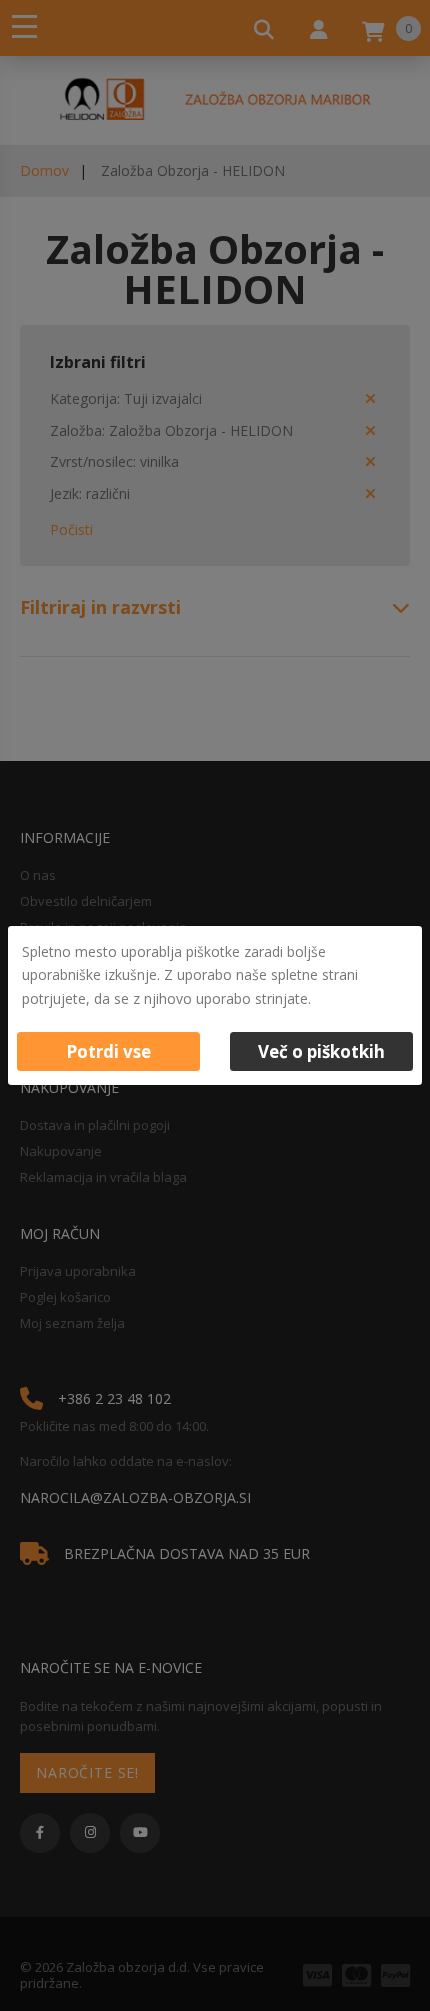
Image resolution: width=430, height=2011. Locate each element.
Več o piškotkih (321, 1051)
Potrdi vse (108, 1051)
